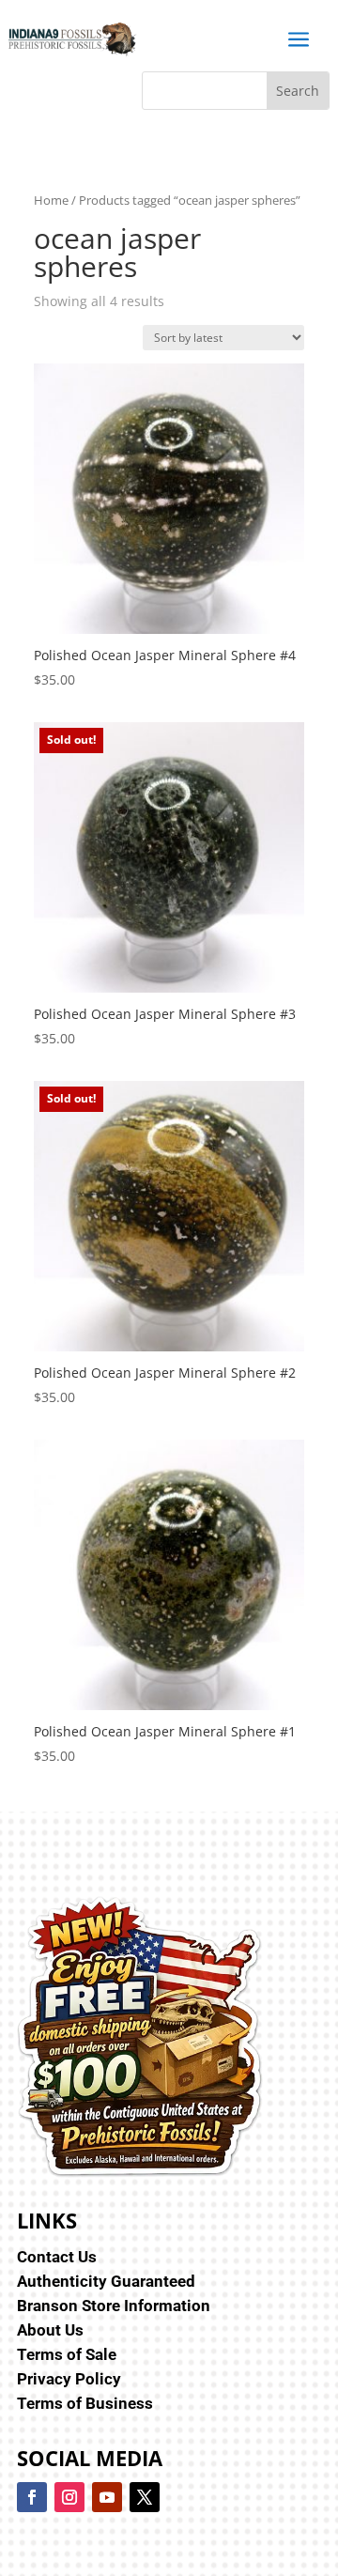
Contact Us (57, 2257)
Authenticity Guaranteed (106, 2281)
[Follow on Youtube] (107, 2497)
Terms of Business (85, 2403)
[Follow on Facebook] (32, 2497)
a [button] (299, 40)
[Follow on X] (145, 2497)
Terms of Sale (67, 2354)
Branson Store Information (114, 2306)
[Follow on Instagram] (69, 2497)
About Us (50, 2330)
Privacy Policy (69, 2379)
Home (51, 200)
